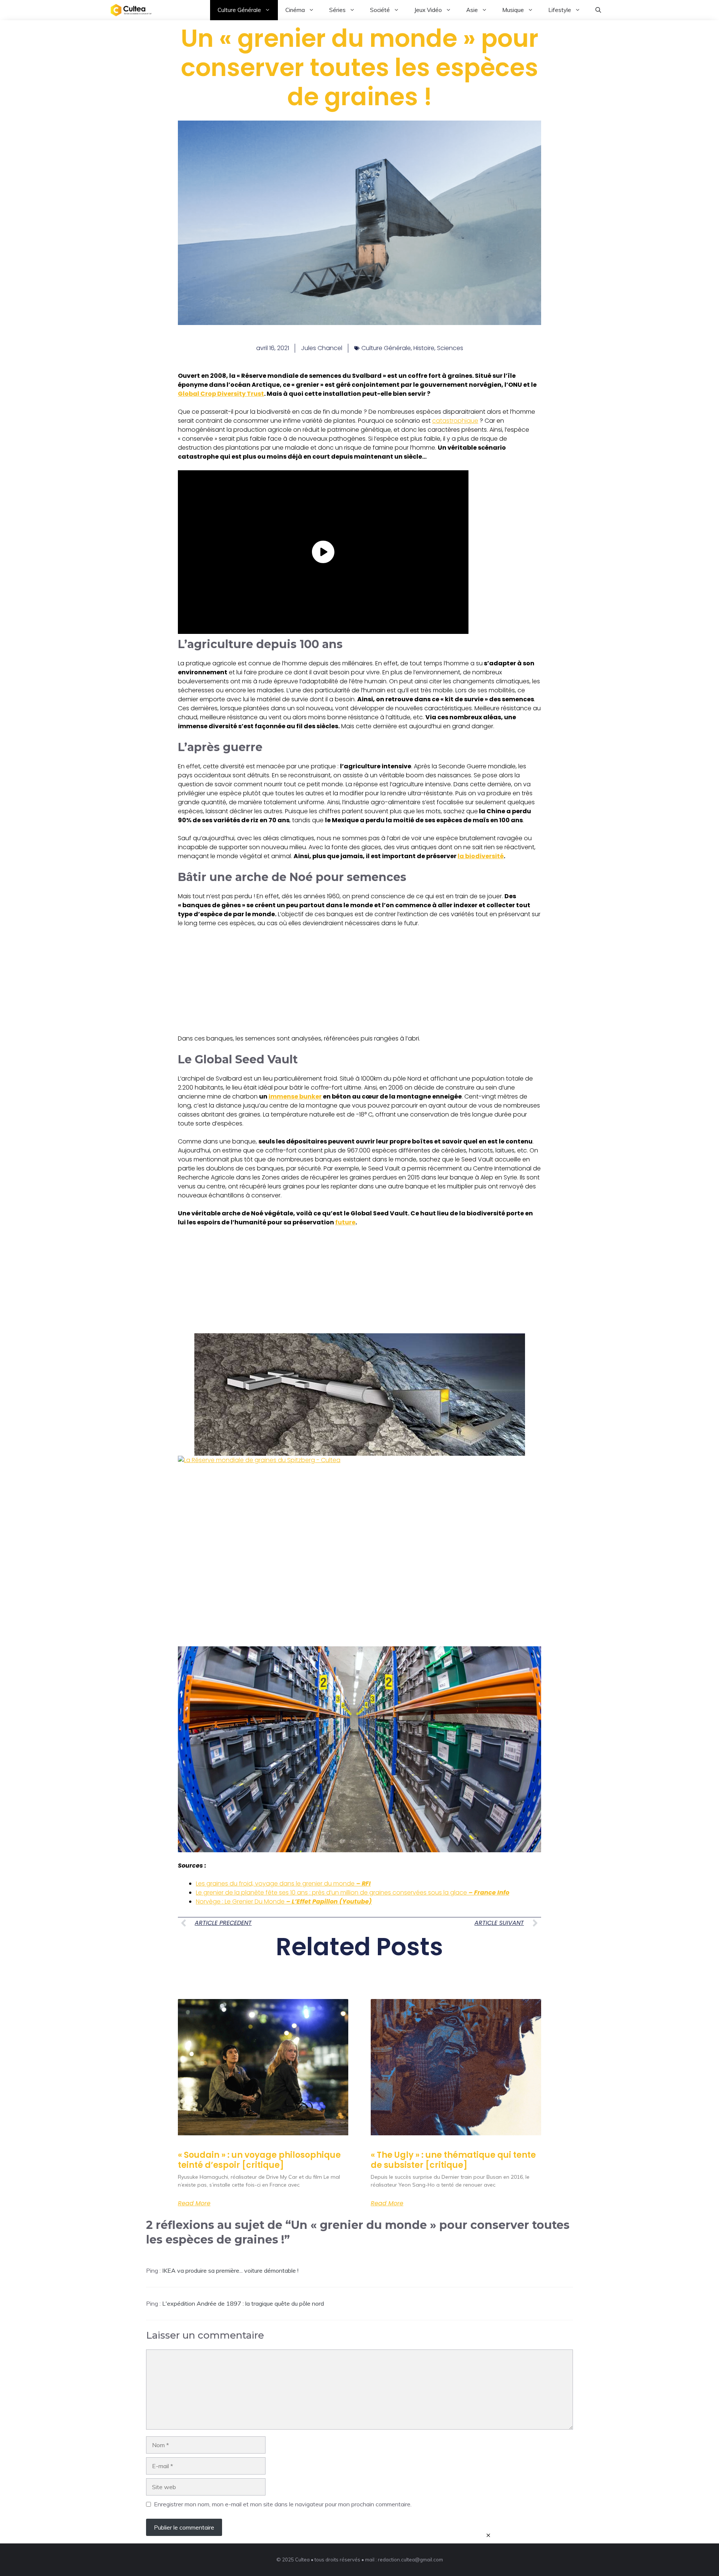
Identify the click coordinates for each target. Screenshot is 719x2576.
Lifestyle (560, 10)
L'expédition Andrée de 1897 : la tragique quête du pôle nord (243, 2303)
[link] (359, 1395)
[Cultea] (131, 10)
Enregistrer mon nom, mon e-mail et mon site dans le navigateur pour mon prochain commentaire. (283, 2504)
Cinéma (295, 10)
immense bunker (295, 1096)
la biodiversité (481, 856)
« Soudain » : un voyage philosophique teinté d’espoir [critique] (259, 2160)
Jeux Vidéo (428, 10)
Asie (472, 10)
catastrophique (455, 421)
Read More (194, 2203)
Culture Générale (239, 10)
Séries (337, 10)
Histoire (424, 348)
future (345, 1222)
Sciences (450, 348)
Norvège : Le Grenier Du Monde (284, 1901)
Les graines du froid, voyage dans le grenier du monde (283, 1884)
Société (380, 10)
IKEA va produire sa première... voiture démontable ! (230, 2270)
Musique (513, 10)
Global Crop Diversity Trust (221, 394)
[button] (598, 10)
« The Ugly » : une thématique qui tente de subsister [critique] (453, 2160)
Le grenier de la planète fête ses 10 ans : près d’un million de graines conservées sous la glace (353, 1892)
